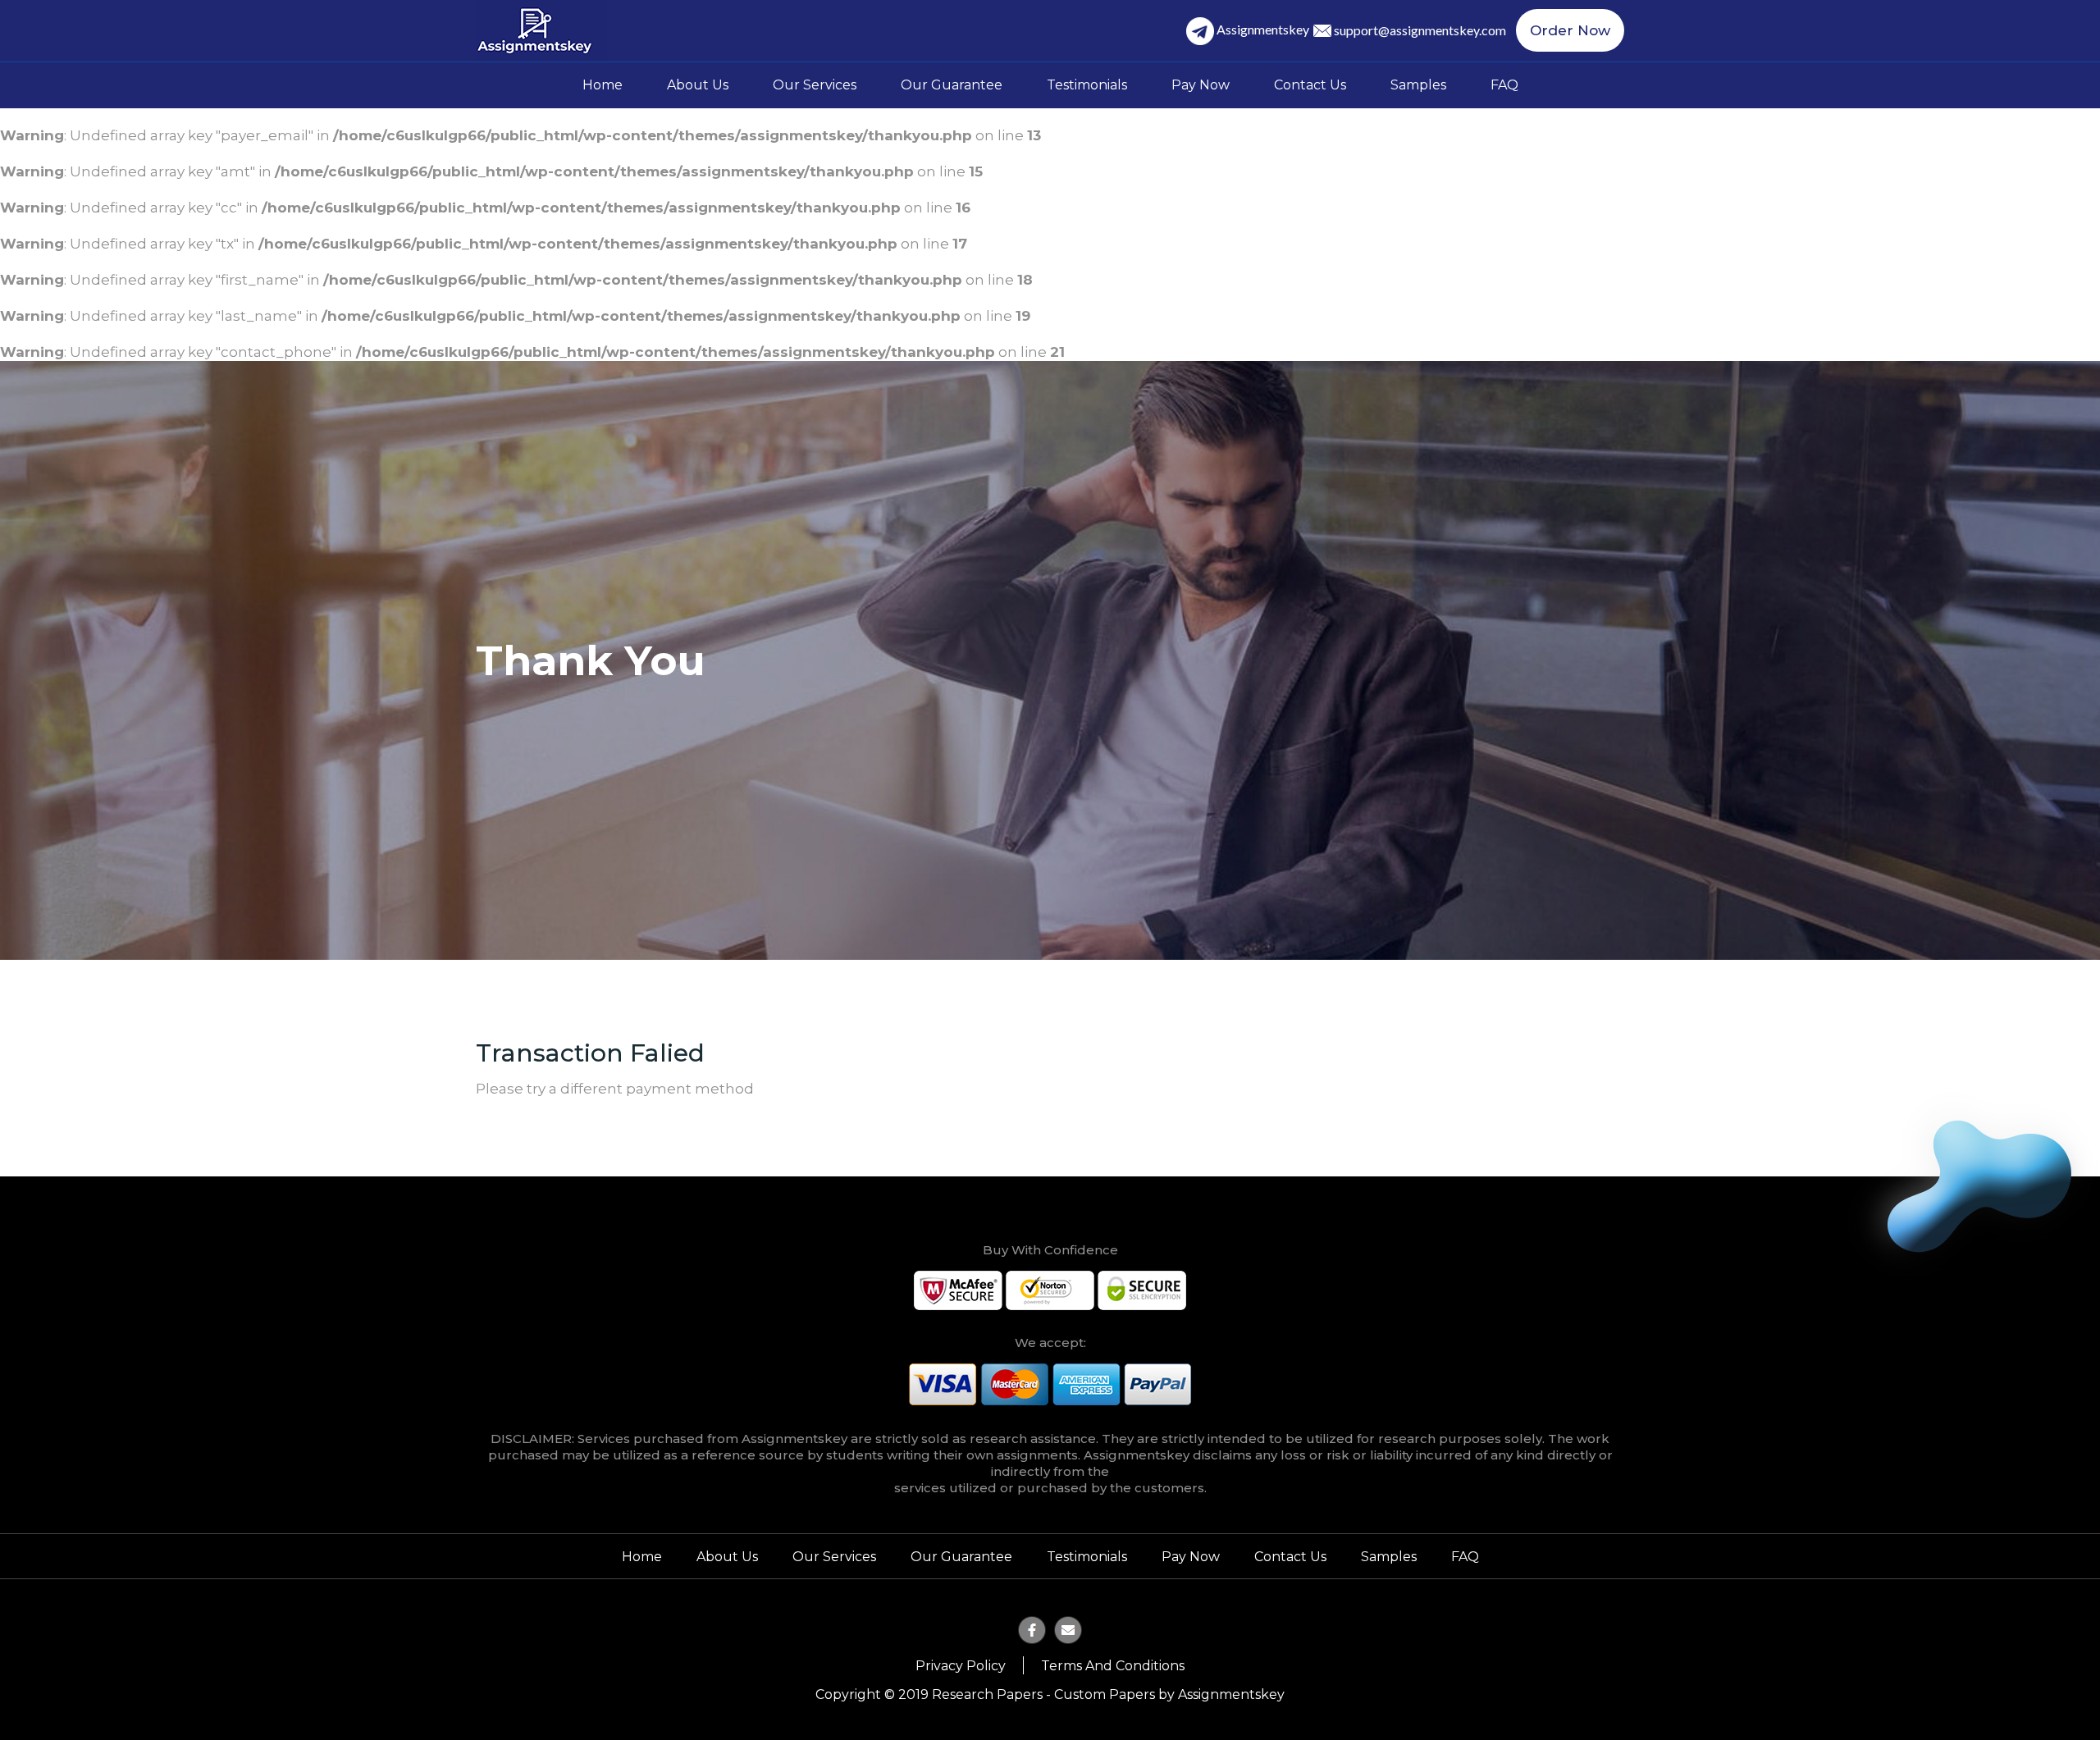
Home (603, 85)
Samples (1418, 85)
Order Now (1570, 30)
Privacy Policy (961, 1666)
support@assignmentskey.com (1420, 30)
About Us (698, 85)
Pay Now (1201, 85)
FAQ (1504, 85)
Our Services (815, 85)
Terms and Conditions (1113, 1666)
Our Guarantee (952, 85)
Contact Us (1310, 85)
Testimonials (1087, 85)
